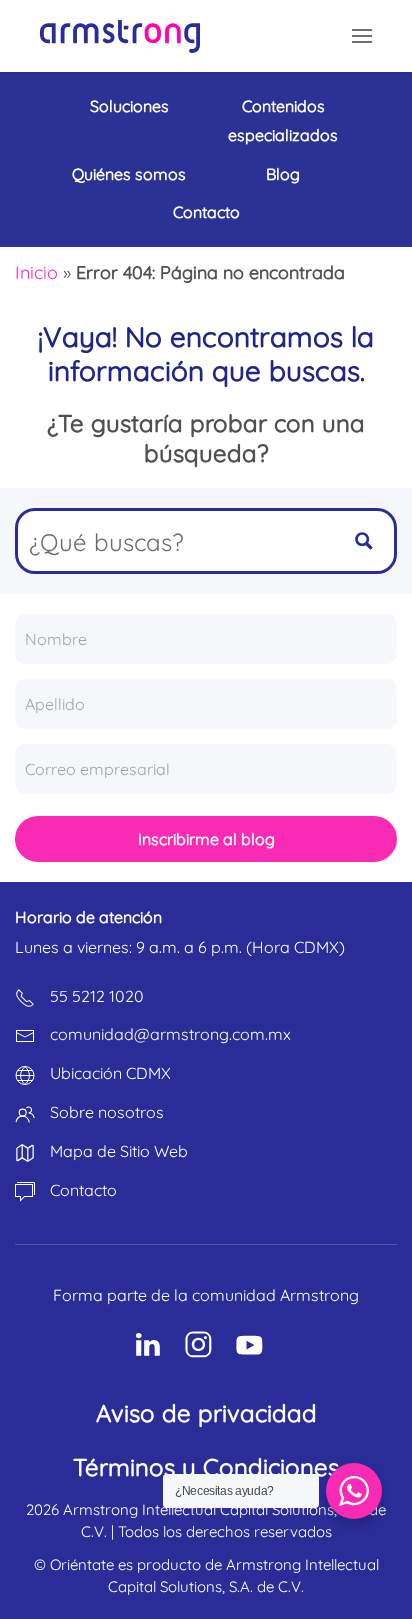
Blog (283, 174)
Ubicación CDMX (110, 1073)
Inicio (36, 272)
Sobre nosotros (107, 1112)
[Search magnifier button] (364, 541)
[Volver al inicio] (120, 36)
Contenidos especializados (283, 120)
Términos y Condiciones (206, 1467)
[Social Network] (148, 1344)
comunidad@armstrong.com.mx (170, 1034)
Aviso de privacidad (206, 1413)
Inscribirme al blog (206, 839)
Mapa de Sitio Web (119, 1151)
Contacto (206, 212)
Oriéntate (82, 1564)
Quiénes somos (129, 174)
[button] (362, 36)
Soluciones (129, 106)
